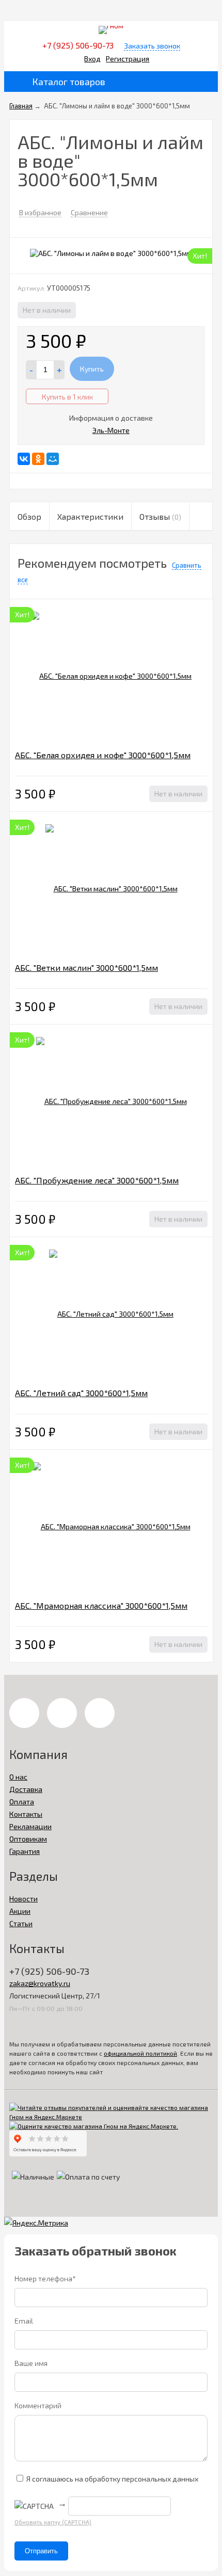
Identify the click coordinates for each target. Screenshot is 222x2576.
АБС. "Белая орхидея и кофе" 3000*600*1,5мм (103, 755)
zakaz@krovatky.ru (40, 1983)
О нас (18, 1777)
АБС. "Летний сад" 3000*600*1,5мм (81, 1393)
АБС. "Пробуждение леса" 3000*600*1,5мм (97, 1180)
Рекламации (30, 1826)
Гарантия (25, 1851)
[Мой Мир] (53, 459)
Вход (92, 59)
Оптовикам (28, 1839)
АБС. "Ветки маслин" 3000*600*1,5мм (86, 967)
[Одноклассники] (38, 459)
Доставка (26, 1789)
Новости (23, 1899)
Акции (20, 1911)
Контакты (26, 1814)
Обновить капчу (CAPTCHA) (53, 2522)
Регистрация (128, 59)
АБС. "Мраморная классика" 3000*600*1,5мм (101, 1605)
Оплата (22, 1802)
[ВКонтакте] (24, 459)
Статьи (21, 1923)
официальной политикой (140, 2053)
